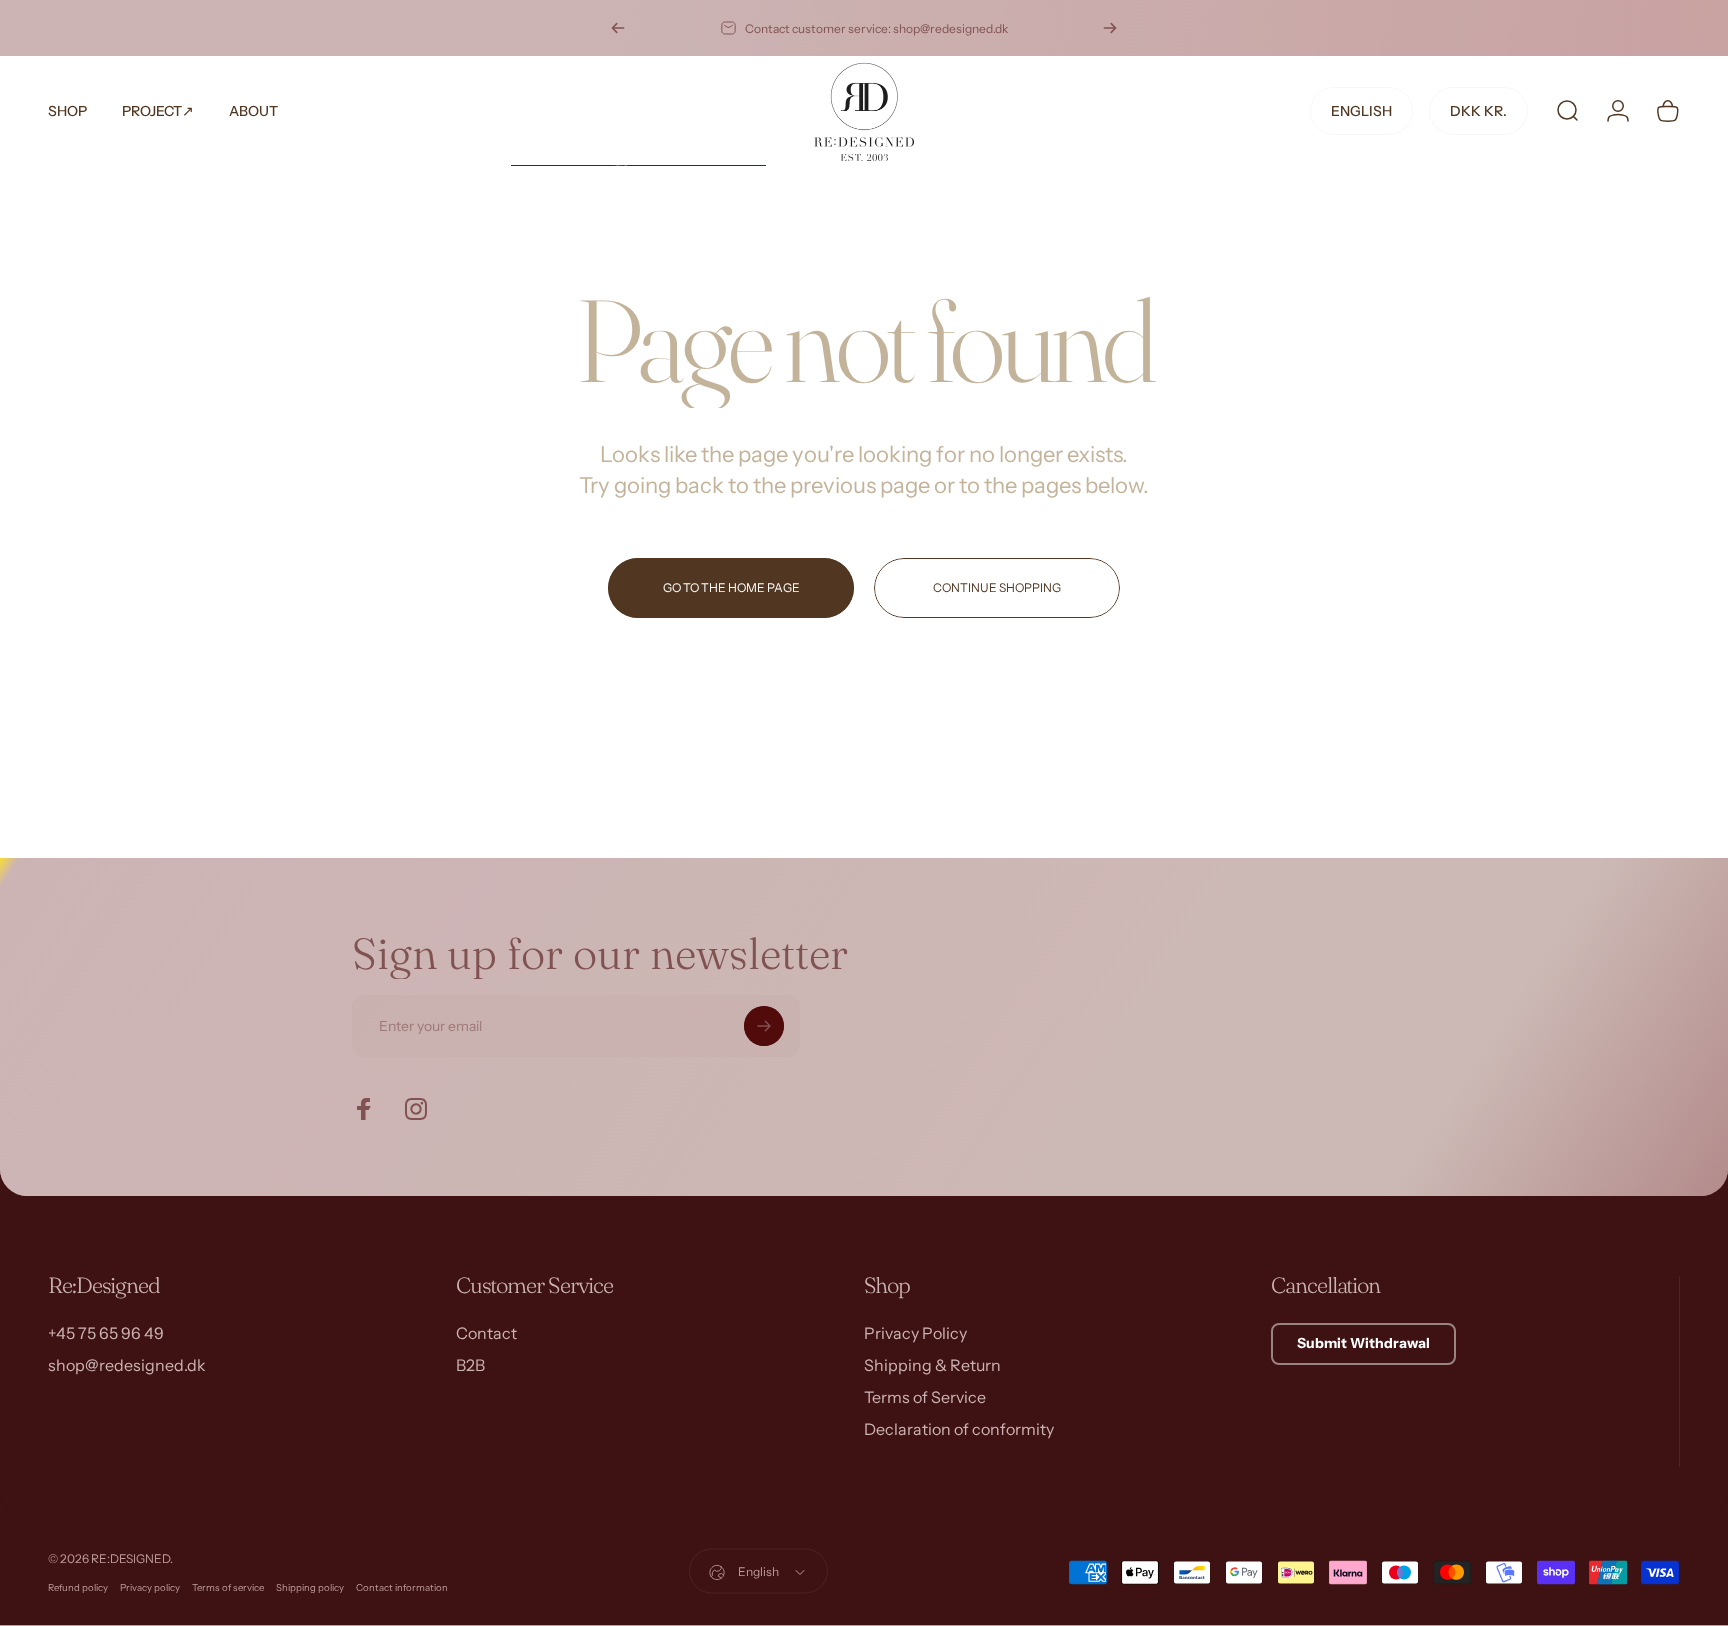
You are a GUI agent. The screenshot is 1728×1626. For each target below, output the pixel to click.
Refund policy (78, 1587)
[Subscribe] (764, 1026)
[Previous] (618, 28)
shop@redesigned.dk (127, 1365)
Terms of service (228, 1587)
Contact (486, 1333)
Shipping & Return (932, 1365)
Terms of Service (925, 1397)
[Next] (1110, 28)
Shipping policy (310, 1587)
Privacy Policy (915, 1333)
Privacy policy (150, 1587)
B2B (470, 1365)
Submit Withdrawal (1363, 1343)
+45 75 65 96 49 (106, 1333)
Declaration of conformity (959, 1429)
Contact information (402, 1587)
